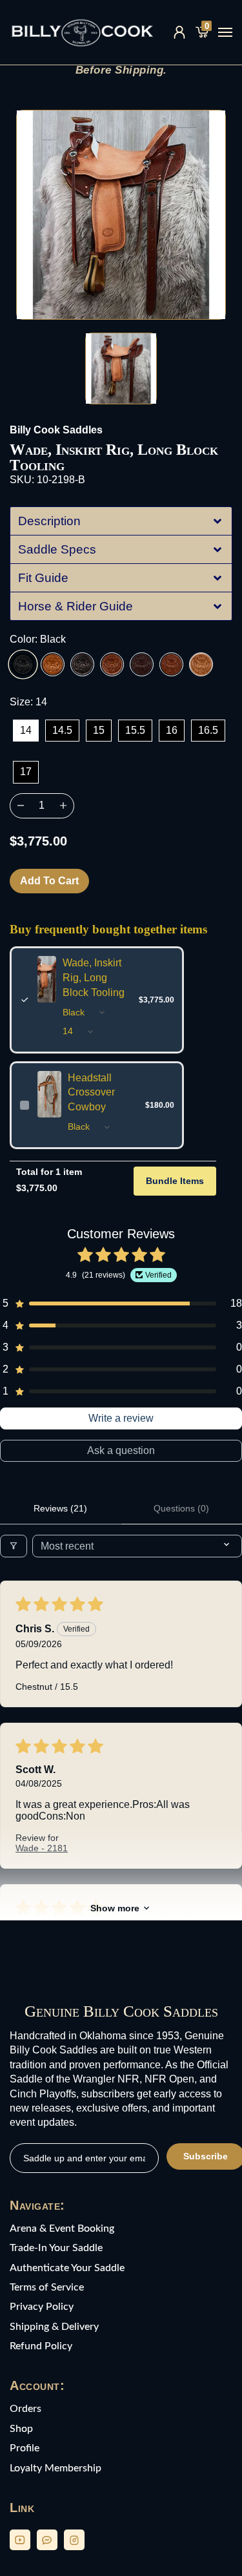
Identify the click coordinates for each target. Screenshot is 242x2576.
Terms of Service (47, 2287)
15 (99, 730)
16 (172, 730)
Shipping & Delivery (54, 2327)
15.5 (135, 730)
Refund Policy (41, 2346)
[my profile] (179, 32)
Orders (25, 2409)
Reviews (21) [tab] (60, 1508)
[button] (121, 521)
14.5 (62, 730)
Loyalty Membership (55, 2468)
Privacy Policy (42, 2307)
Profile (25, 2448)
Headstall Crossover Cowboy (91, 1093)
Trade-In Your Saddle (56, 2248)
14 (26, 730)
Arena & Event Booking (62, 2228)
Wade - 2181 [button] (42, 1848)
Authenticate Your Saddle (67, 2268)
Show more (115, 1908)
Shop (21, 2429)
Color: (38, 639)
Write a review (121, 1418)
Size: (28, 702)
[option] (121, 215)
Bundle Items (175, 1181)
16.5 (208, 730)
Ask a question (121, 1450)
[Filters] (14, 1546)
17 (26, 772)
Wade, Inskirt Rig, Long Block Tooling (94, 978)
